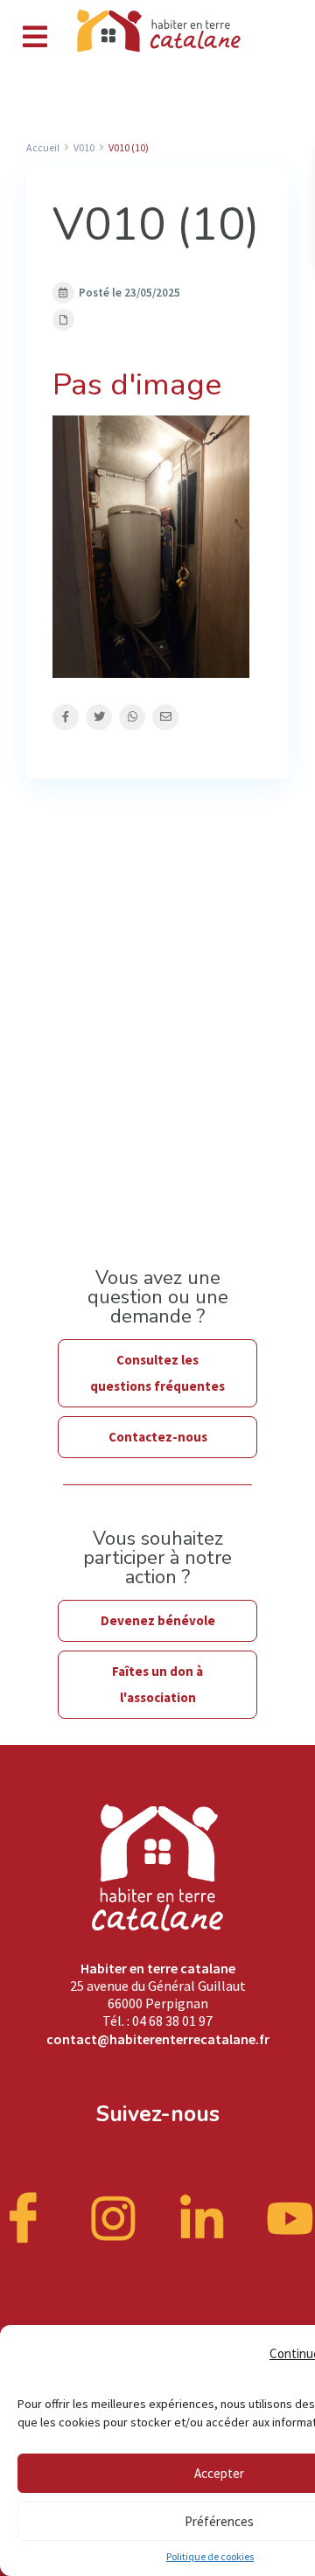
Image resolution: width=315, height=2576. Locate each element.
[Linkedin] (202, 2216)
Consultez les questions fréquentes (157, 1373)
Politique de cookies (210, 2556)
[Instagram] (114, 2216)
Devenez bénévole (158, 1620)
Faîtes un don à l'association (157, 1684)
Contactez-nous (158, 1437)
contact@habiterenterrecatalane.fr (158, 2039)
